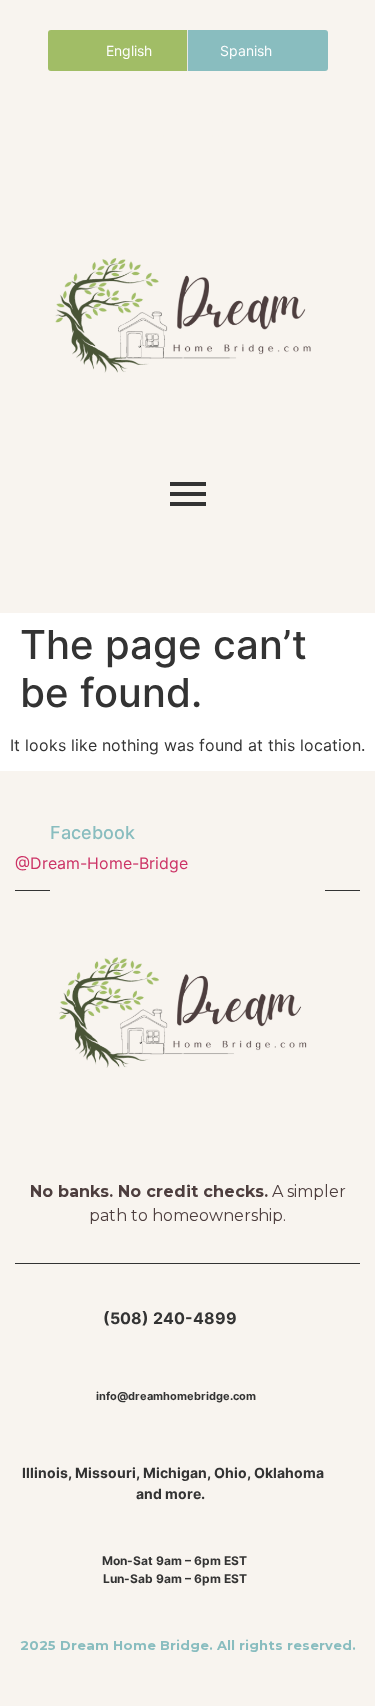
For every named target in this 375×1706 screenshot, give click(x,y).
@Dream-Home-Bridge (101, 863)
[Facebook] (133, 136)
